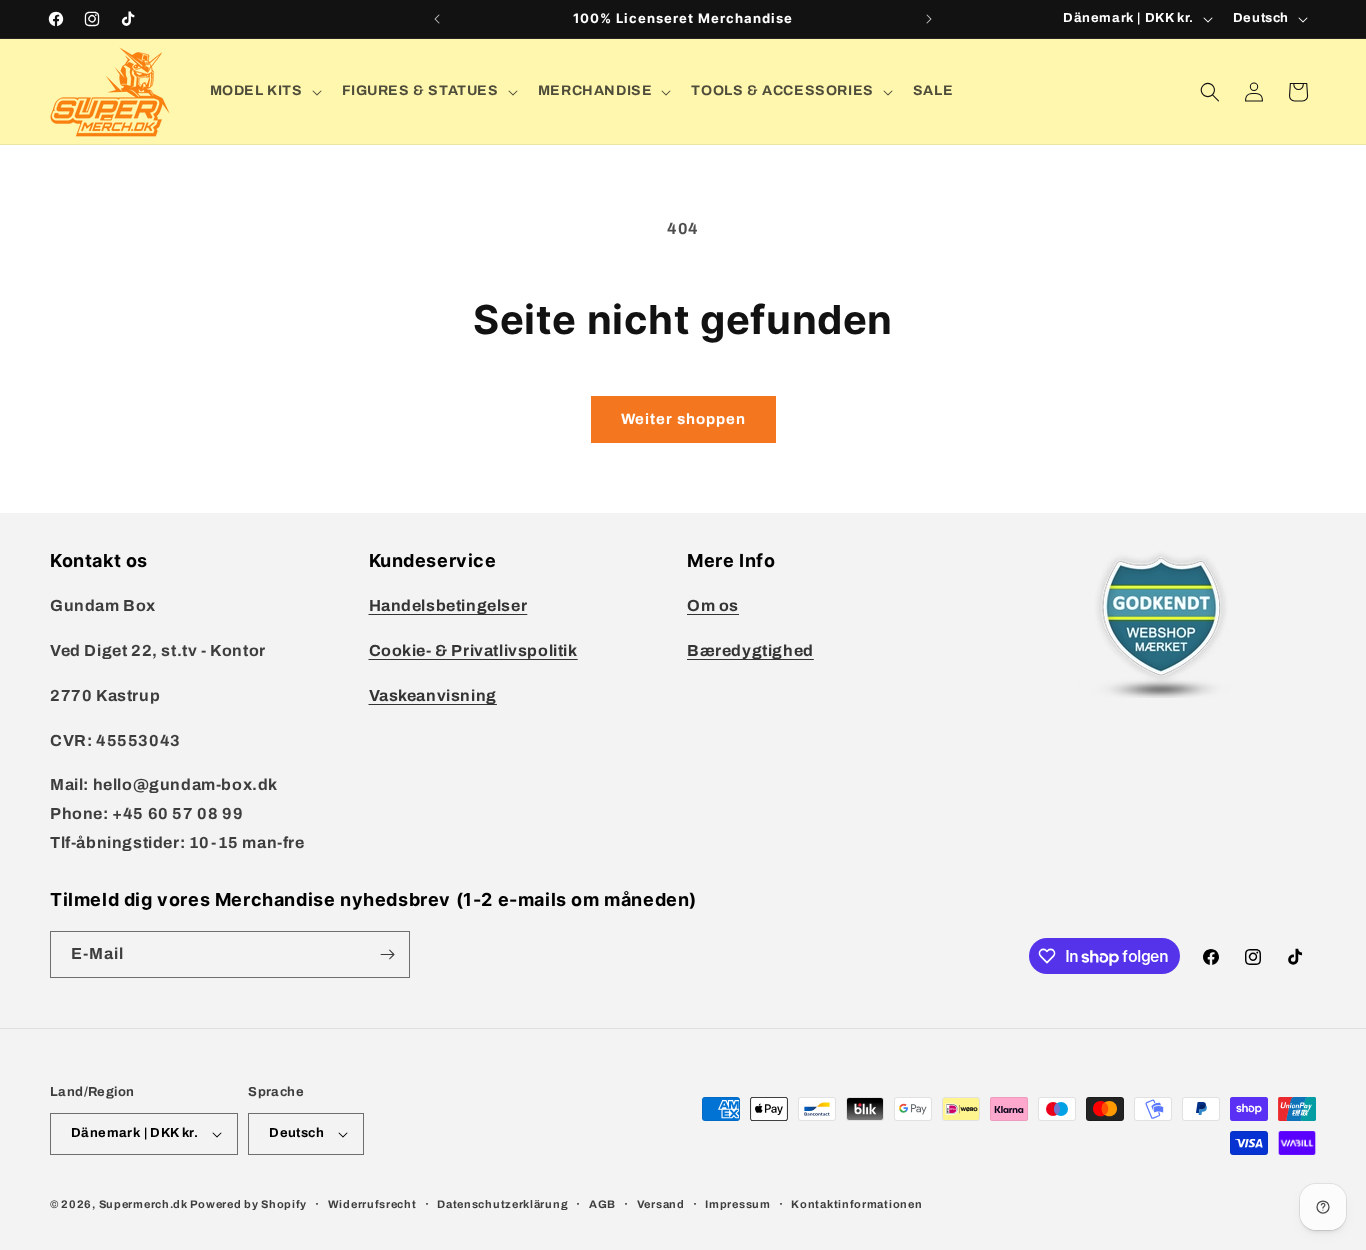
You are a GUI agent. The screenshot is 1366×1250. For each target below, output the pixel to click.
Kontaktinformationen (856, 1204)
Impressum (737, 1204)
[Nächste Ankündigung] (929, 19)
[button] (264, 91)
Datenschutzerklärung (502, 1204)
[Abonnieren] (387, 954)
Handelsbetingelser (448, 605)
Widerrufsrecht (372, 1204)
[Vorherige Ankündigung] (437, 19)
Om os (713, 605)
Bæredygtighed (750, 650)
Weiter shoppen (683, 419)
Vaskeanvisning (433, 695)
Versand (661, 1204)
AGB (602, 1204)
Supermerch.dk (143, 1204)
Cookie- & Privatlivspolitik (473, 650)
